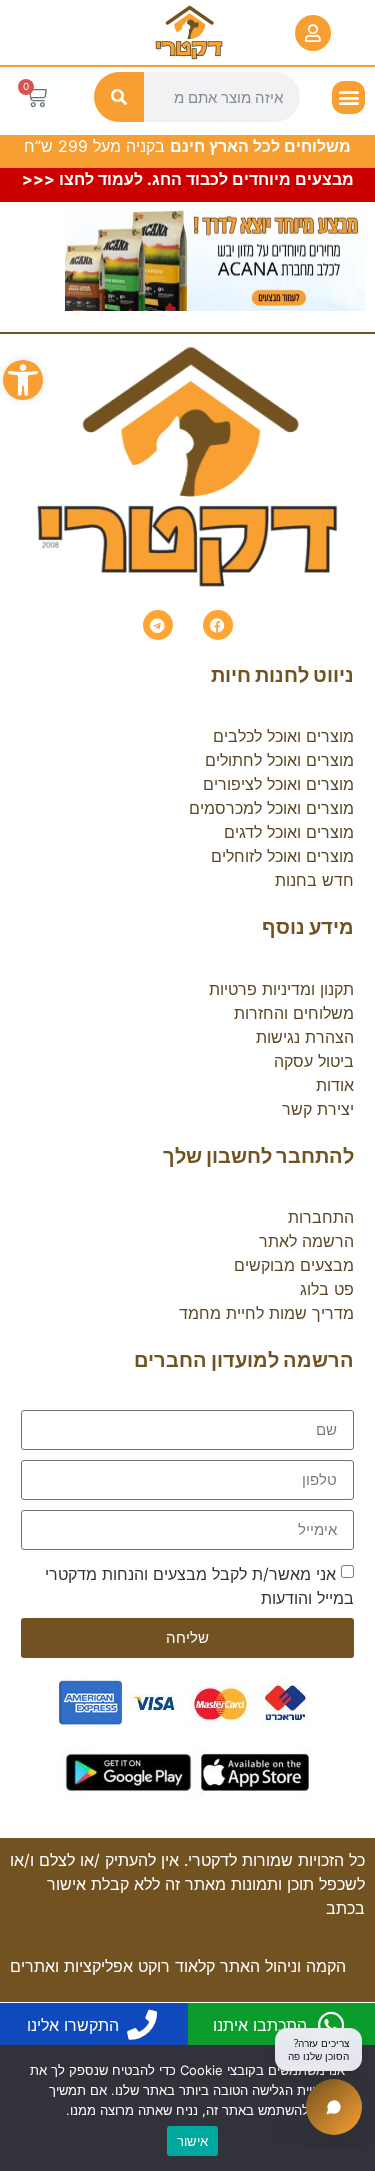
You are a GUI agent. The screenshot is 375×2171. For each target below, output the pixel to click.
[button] (23, 380)
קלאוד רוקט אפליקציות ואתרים (112, 1966)
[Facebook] (218, 625)
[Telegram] (158, 625)
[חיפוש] (119, 97)
